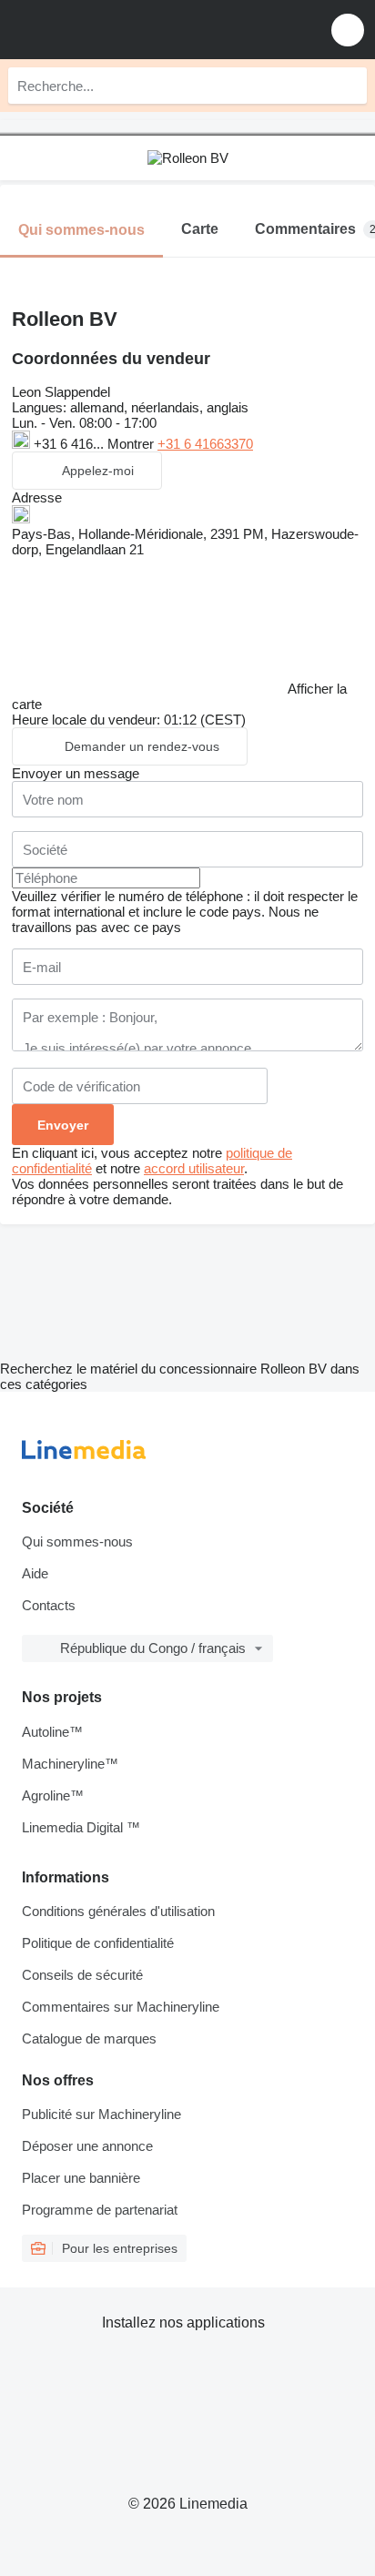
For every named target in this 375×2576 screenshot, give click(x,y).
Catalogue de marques (89, 2038)
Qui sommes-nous (77, 1542)
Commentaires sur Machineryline (121, 2007)
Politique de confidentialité (98, 1943)
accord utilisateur (194, 1168)
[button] (348, 30)
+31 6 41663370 (205, 444)
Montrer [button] (132, 444)
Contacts (49, 1605)
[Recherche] (349, 86)
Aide (35, 1573)
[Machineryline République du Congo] (127, 30)
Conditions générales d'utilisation (118, 1911)
